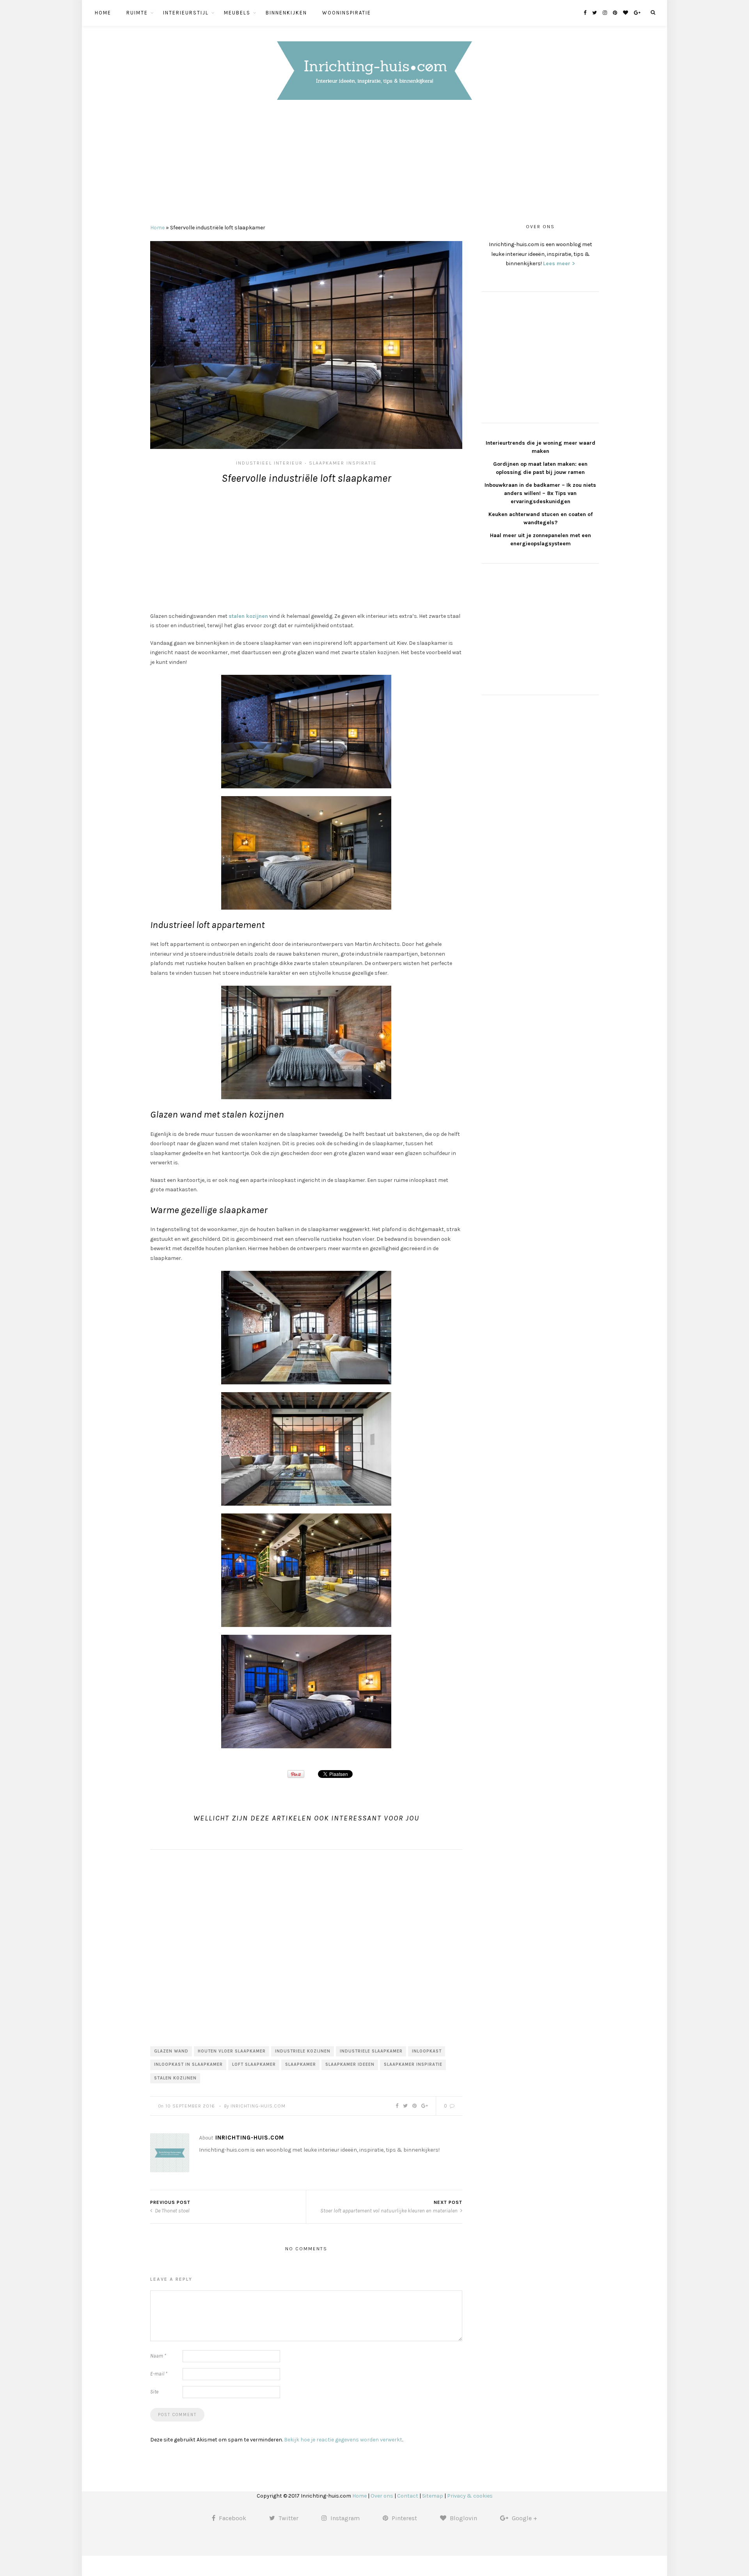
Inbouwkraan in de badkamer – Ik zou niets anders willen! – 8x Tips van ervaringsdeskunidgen (540, 493)
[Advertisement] (374, 164)
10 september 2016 (190, 2106)
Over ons (382, 2496)
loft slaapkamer (254, 2064)
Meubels (237, 13)
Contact (408, 2496)
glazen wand (171, 2051)
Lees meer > (559, 263)
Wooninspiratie (347, 13)
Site (154, 2392)
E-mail (159, 2374)
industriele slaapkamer (371, 2051)
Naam (158, 2356)
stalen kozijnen (248, 616)
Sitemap (433, 2496)
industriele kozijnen (303, 2051)
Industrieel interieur (269, 463)
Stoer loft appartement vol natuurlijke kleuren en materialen (390, 2211)
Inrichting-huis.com (258, 2106)
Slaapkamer (301, 2064)
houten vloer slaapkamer (232, 2051)
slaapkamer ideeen (350, 2064)
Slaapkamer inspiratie (343, 463)
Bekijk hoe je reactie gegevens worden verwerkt (343, 2440)
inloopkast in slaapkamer (188, 2064)
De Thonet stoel (172, 2211)
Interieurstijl (186, 13)
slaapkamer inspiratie (413, 2064)
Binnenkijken (286, 13)
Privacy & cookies (470, 2496)
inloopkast (427, 2051)
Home (103, 13)
